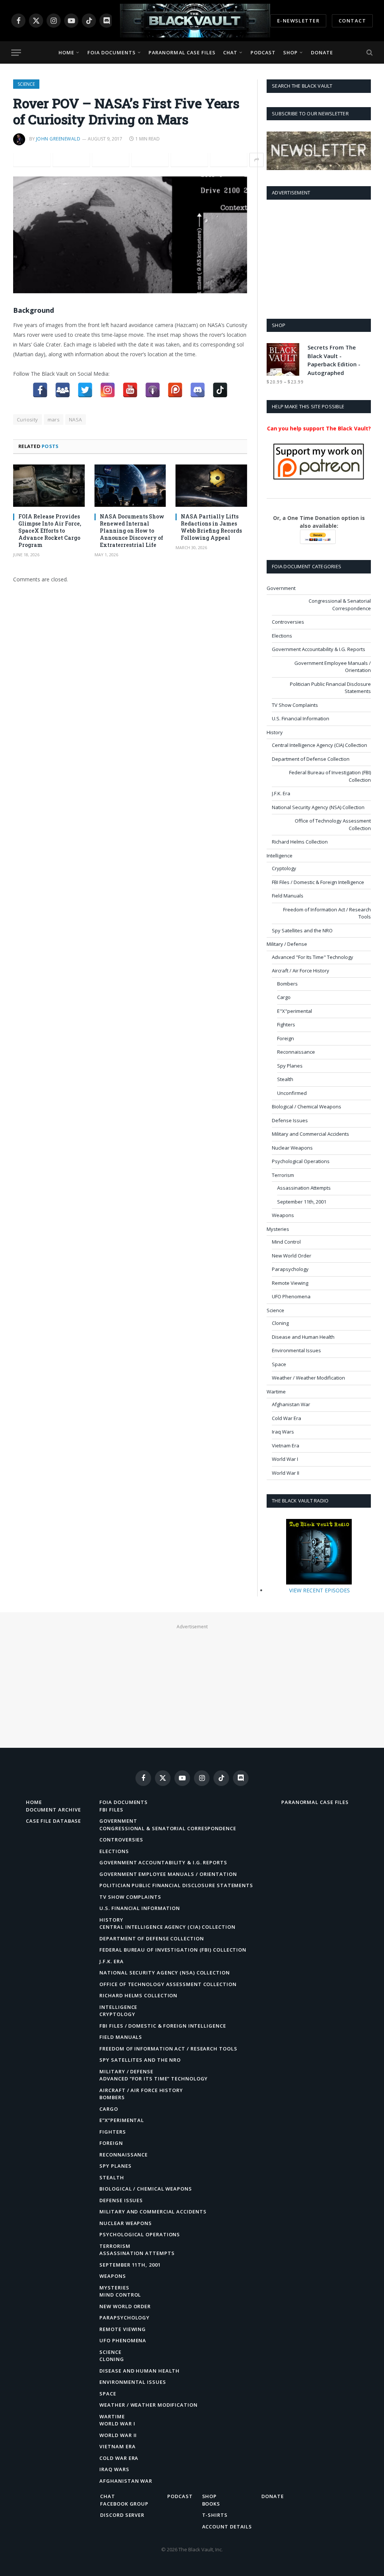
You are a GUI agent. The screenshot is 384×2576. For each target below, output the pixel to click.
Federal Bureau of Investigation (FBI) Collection (330, 776)
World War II (286, 1473)
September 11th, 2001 (302, 1202)
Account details (227, 2527)
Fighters (286, 1024)
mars (54, 420)
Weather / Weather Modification (308, 1378)
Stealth (285, 1079)
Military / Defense (287, 944)
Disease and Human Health (303, 1337)
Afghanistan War (291, 1404)
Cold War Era (286, 1418)
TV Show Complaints (295, 705)
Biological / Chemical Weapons (307, 1107)
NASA (76, 420)
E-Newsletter (298, 21)
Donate (322, 52)
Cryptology (284, 868)
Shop (290, 52)
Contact (352, 21)
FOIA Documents (112, 52)
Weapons (283, 1215)
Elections (282, 636)
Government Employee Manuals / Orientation (333, 667)
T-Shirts (215, 2515)
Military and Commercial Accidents (310, 1134)
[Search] (369, 53)
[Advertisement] (319, 258)
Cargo (284, 997)
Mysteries (278, 1229)
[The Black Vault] (195, 21)
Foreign (286, 1038)
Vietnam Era (286, 1446)
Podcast (263, 52)
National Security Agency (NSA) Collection (318, 807)
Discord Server (122, 2515)
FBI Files (111, 1810)
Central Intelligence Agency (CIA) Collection (319, 745)
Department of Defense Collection (311, 759)
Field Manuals (288, 896)
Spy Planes (290, 1066)
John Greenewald (58, 139)
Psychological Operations (301, 1161)
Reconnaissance (296, 1052)
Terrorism (283, 1175)
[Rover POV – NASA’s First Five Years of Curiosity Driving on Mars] (130, 235)
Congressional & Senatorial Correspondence (340, 605)
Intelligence (280, 856)
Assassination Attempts (304, 1188)
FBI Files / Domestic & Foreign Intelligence (318, 882)
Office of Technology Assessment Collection (333, 824)
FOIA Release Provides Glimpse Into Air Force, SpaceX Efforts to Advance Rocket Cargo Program (50, 531)
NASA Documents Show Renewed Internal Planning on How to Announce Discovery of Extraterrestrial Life (132, 531)
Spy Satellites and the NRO (302, 930)
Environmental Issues (296, 1350)
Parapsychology (290, 1269)
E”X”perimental (122, 2120)
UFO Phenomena (291, 1296)
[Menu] (16, 53)
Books (211, 2504)
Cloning (280, 1323)
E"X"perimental (295, 1011)
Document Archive (53, 1810)
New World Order (292, 1256)
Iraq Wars (283, 1432)
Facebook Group (124, 2504)
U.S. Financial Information (301, 718)
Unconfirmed (292, 1093)
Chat (230, 52)
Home (66, 52)
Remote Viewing (290, 1283)
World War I (285, 1459)
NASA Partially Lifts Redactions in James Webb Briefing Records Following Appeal (211, 527)
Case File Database (53, 1821)
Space (279, 1364)
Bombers (287, 984)
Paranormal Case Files (182, 52)
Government (281, 588)
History (275, 732)
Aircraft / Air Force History (301, 971)
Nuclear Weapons (292, 1148)
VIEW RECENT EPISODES (319, 1590)
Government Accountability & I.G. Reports (319, 649)
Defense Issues (290, 1120)
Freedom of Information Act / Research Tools (327, 913)
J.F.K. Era (281, 793)
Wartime (276, 1392)
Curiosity (28, 420)
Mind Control (286, 1242)
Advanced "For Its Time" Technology (313, 957)
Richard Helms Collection (300, 842)
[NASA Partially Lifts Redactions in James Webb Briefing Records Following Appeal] (211, 486)
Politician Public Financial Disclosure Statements (330, 688)
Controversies (288, 622)
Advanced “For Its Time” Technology (154, 2079)
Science (26, 84)
